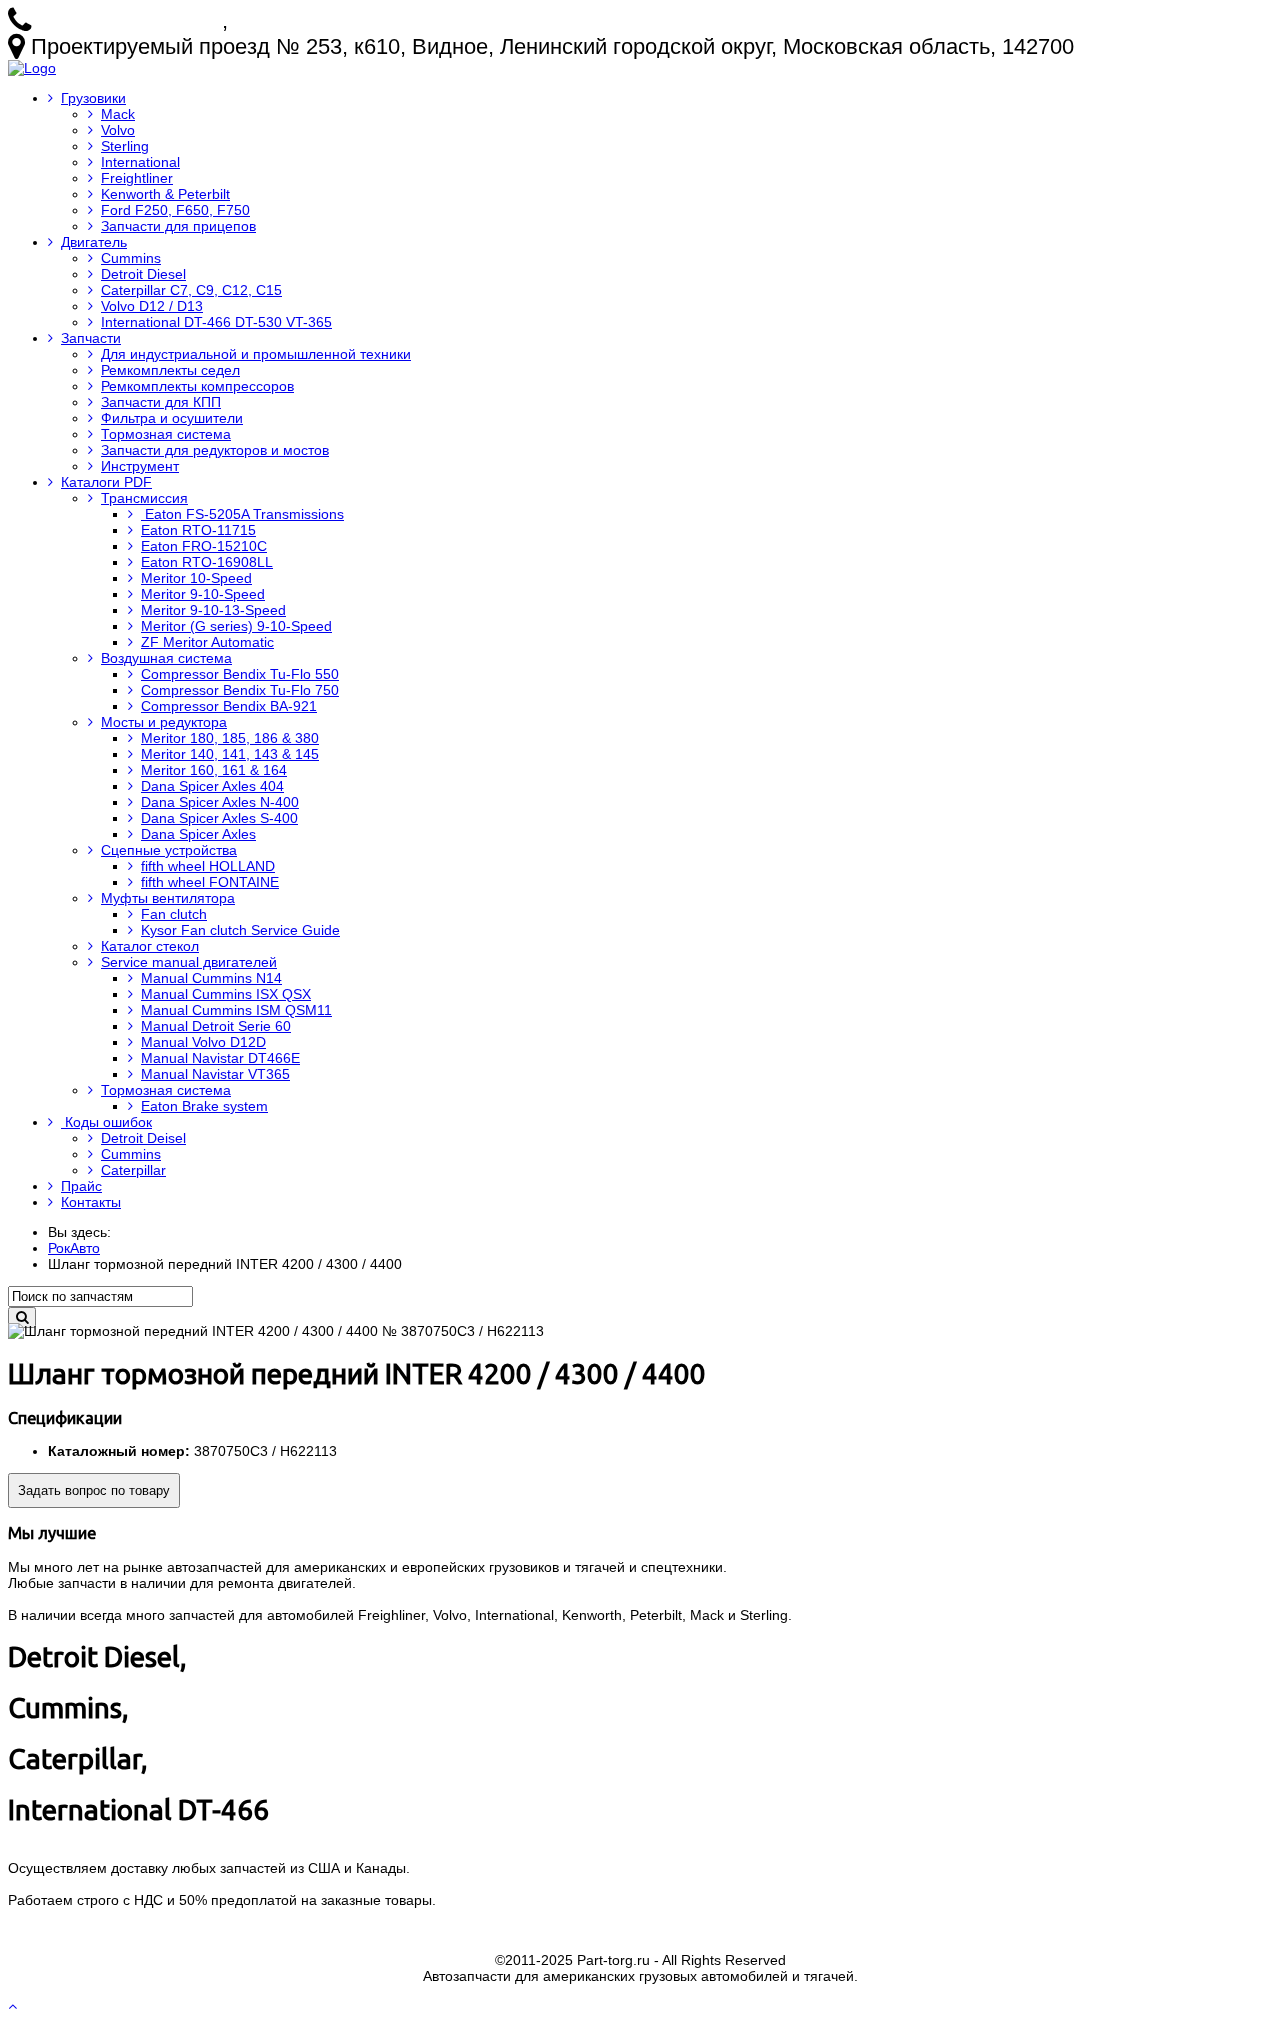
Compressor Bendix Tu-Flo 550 (240, 674)
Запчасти (91, 338)
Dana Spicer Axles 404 (212, 786)
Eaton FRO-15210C (204, 546)
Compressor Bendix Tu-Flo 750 (240, 690)
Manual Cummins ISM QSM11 (236, 1010)
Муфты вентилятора (168, 898)
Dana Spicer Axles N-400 (220, 802)
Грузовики (93, 98)
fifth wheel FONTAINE (210, 882)
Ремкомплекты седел (170, 370)
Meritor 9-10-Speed (203, 594)
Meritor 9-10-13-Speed (213, 610)
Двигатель (94, 242)
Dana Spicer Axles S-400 (219, 818)
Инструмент (140, 466)
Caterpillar (133, 1170)
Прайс (81, 1186)
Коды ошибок (106, 1122)
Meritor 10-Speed (196, 578)
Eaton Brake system (204, 1106)
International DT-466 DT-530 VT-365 (216, 322)
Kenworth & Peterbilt (165, 194)
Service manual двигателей (189, 962)
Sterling (125, 146)
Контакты (91, 1202)
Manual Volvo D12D (203, 1042)
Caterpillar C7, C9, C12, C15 (191, 290)
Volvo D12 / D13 (152, 306)
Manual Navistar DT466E (220, 1058)
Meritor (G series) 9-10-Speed (236, 626)
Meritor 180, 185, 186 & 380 (230, 738)
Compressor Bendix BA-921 (229, 706)
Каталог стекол (150, 946)
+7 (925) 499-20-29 (326, 20)
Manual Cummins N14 (211, 978)
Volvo (118, 130)
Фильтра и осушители (172, 418)
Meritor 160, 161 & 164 (214, 770)
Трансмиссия (144, 498)
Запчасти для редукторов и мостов (215, 450)
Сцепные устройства (169, 850)
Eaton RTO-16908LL (207, 562)
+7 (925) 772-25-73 (129, 20)
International (140, 162)
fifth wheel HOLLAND (208, 866)
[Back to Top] (14, 2006)
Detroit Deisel (143, 1138)
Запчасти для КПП (161, 402)
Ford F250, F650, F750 (175, 210)
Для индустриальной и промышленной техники (256, 354)
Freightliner (137, 178)
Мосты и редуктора (164, 722)
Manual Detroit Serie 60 (216, 1026)
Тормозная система (166, 434)
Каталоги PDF (106, 482)
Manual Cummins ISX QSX (226, 994)
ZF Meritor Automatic (207, 642)
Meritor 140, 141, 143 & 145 (230, 754)
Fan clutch (174, 914)
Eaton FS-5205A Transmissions (242, 514)
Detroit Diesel (143, 274)
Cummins (131, 258)
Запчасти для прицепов (178, 226)
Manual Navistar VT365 (215, 1074)
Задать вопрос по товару (94, 1490)
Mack (118, 114)
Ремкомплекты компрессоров (197, 386)
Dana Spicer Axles (198, 834)
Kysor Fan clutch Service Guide (240, 930)
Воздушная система (166, 658)
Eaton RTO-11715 (198, 530)
